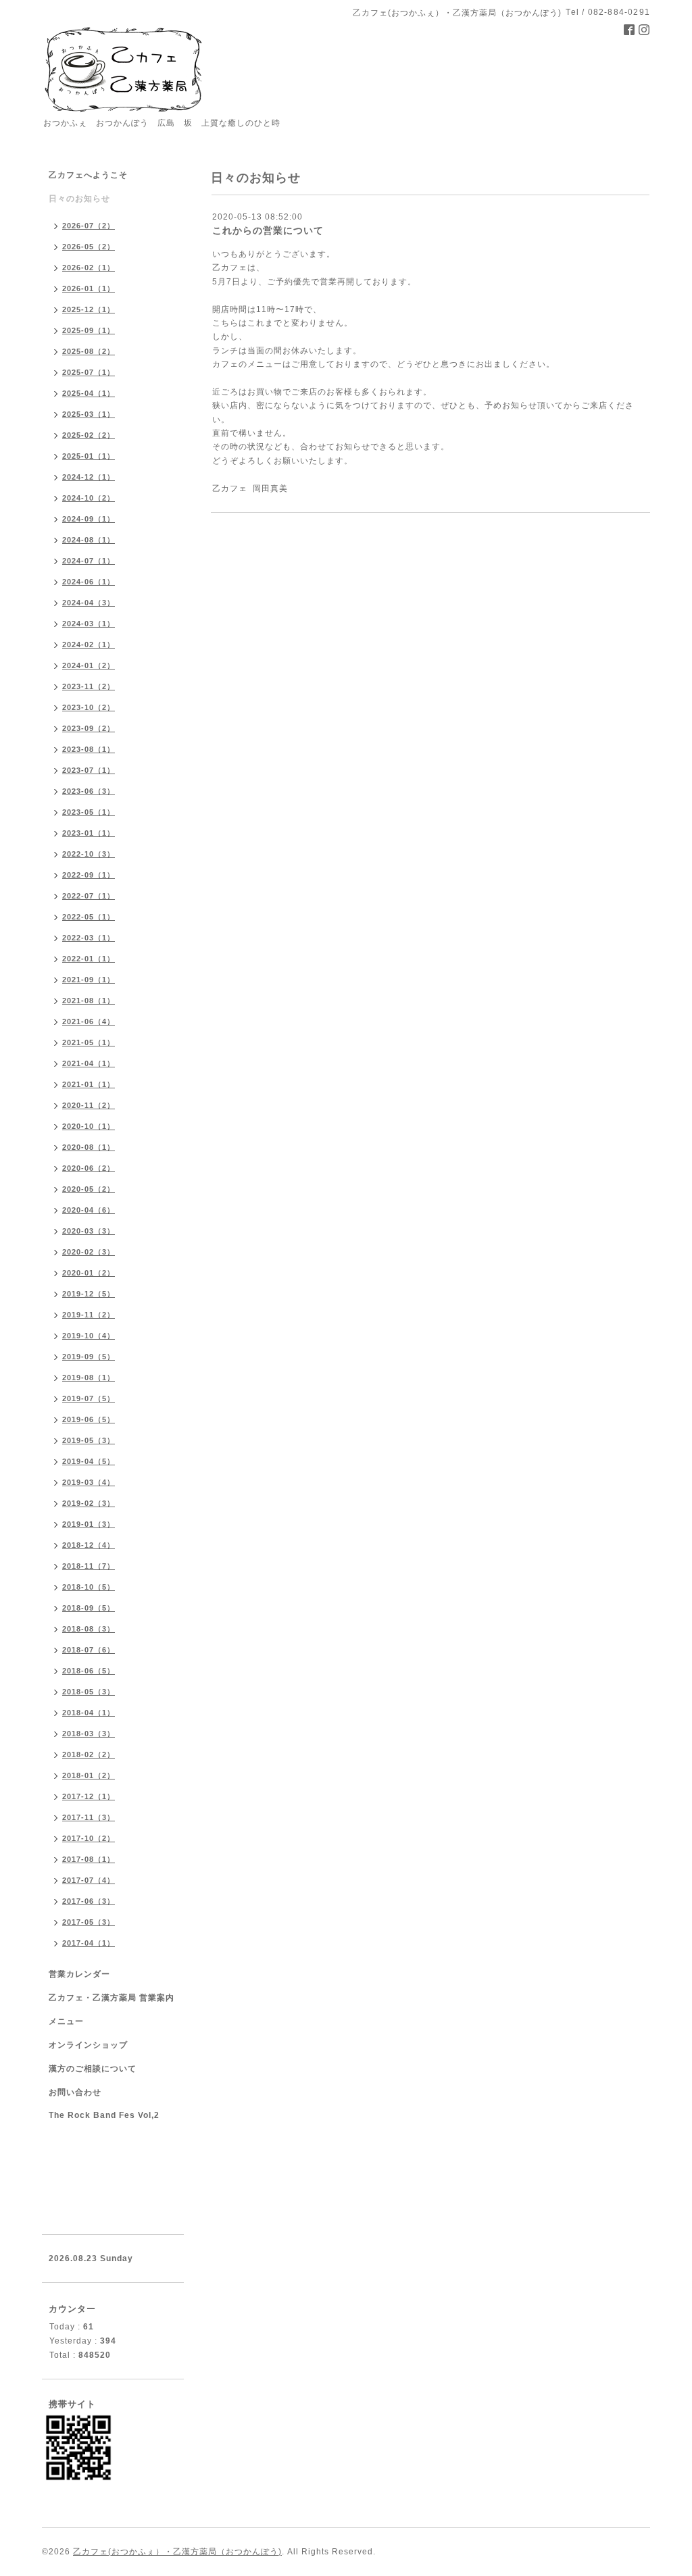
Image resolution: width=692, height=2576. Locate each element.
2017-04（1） (89, 1943)
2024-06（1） (89, 582)
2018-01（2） (89, 1775)
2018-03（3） (89, 1734)
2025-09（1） (89, 330)
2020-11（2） (89, 1105)
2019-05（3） (89, 1440)
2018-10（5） (89, 1587)
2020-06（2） (89, 1168)
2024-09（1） (89, 519)
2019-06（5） (89, 1419)
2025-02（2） (89, 435)
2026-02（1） (89, 268)
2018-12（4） (89, 1545)
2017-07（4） (89, 1880)
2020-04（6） (89, 1210)
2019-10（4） (89, 1336)
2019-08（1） (89, 1378)
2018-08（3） (89, 1629)
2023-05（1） (89, 812)
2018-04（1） (89, 1713)
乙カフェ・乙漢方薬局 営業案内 (112, 1998)
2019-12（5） (89, 1294)
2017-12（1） (89, 1796)
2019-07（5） (89, 1398)
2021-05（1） (89, 1042)
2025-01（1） (89, 456)
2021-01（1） (89, 1084)
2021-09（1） (89, 980)
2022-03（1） (89, 938)
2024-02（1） (89, 645)
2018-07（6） (89, 1650)
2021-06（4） (89, 1021)
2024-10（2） (89, 498)
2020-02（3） (89, 1252)
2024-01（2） (89, 665)
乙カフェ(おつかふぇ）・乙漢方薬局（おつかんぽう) (177, 2552)
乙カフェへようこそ (88, 175)
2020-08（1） (89, 1147)
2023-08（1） (89, 749)
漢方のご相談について (93, 2069)
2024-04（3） (89, 603)
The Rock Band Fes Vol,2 (104, 2115)
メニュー (66, 2021)
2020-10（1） (89, 1126)
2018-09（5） (89, 1608)
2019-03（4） (89, 1482)
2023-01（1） (89, 833)
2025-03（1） (89, 414)
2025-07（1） (89, 372)
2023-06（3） (89, 791)
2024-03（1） (89, 624)
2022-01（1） (89, 959)
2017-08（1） (89, 1859)
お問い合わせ (75, 2092)
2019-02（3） (89, 1503)
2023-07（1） (89, 770)
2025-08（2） (89, 351)
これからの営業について (268, 230)
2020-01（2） (89, 1273)
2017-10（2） (89, 1838)
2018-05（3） (89, 1692)
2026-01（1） (89, 288)
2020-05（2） (89, 1189)
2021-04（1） (89, 1063)
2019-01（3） (89, 1524)
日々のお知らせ (79, 199)
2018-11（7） (89, 1566)
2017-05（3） (89, 1922)
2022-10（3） (89, 854)
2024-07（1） (89, 561)
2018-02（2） (89, 1754)
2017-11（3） (89, 1817)
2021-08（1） (89, 1001)
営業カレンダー (79, 1974)
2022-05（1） (89, 917)
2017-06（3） (89, 1901)
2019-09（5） (89, 1357)
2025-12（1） (89, 309)
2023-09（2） (89, 728)
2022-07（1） (89, 896)
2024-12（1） (89, 477)
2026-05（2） (89, 247)
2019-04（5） (89, 1461)
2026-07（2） (89, 226)
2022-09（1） (89, 875)
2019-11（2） (89, 1315)
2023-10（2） (89, 707)
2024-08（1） (89, 540)
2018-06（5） (89, 1671)
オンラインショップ (88, 2045)
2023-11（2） (89, 686)
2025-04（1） (89, 393)
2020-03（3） (89, 1231)
